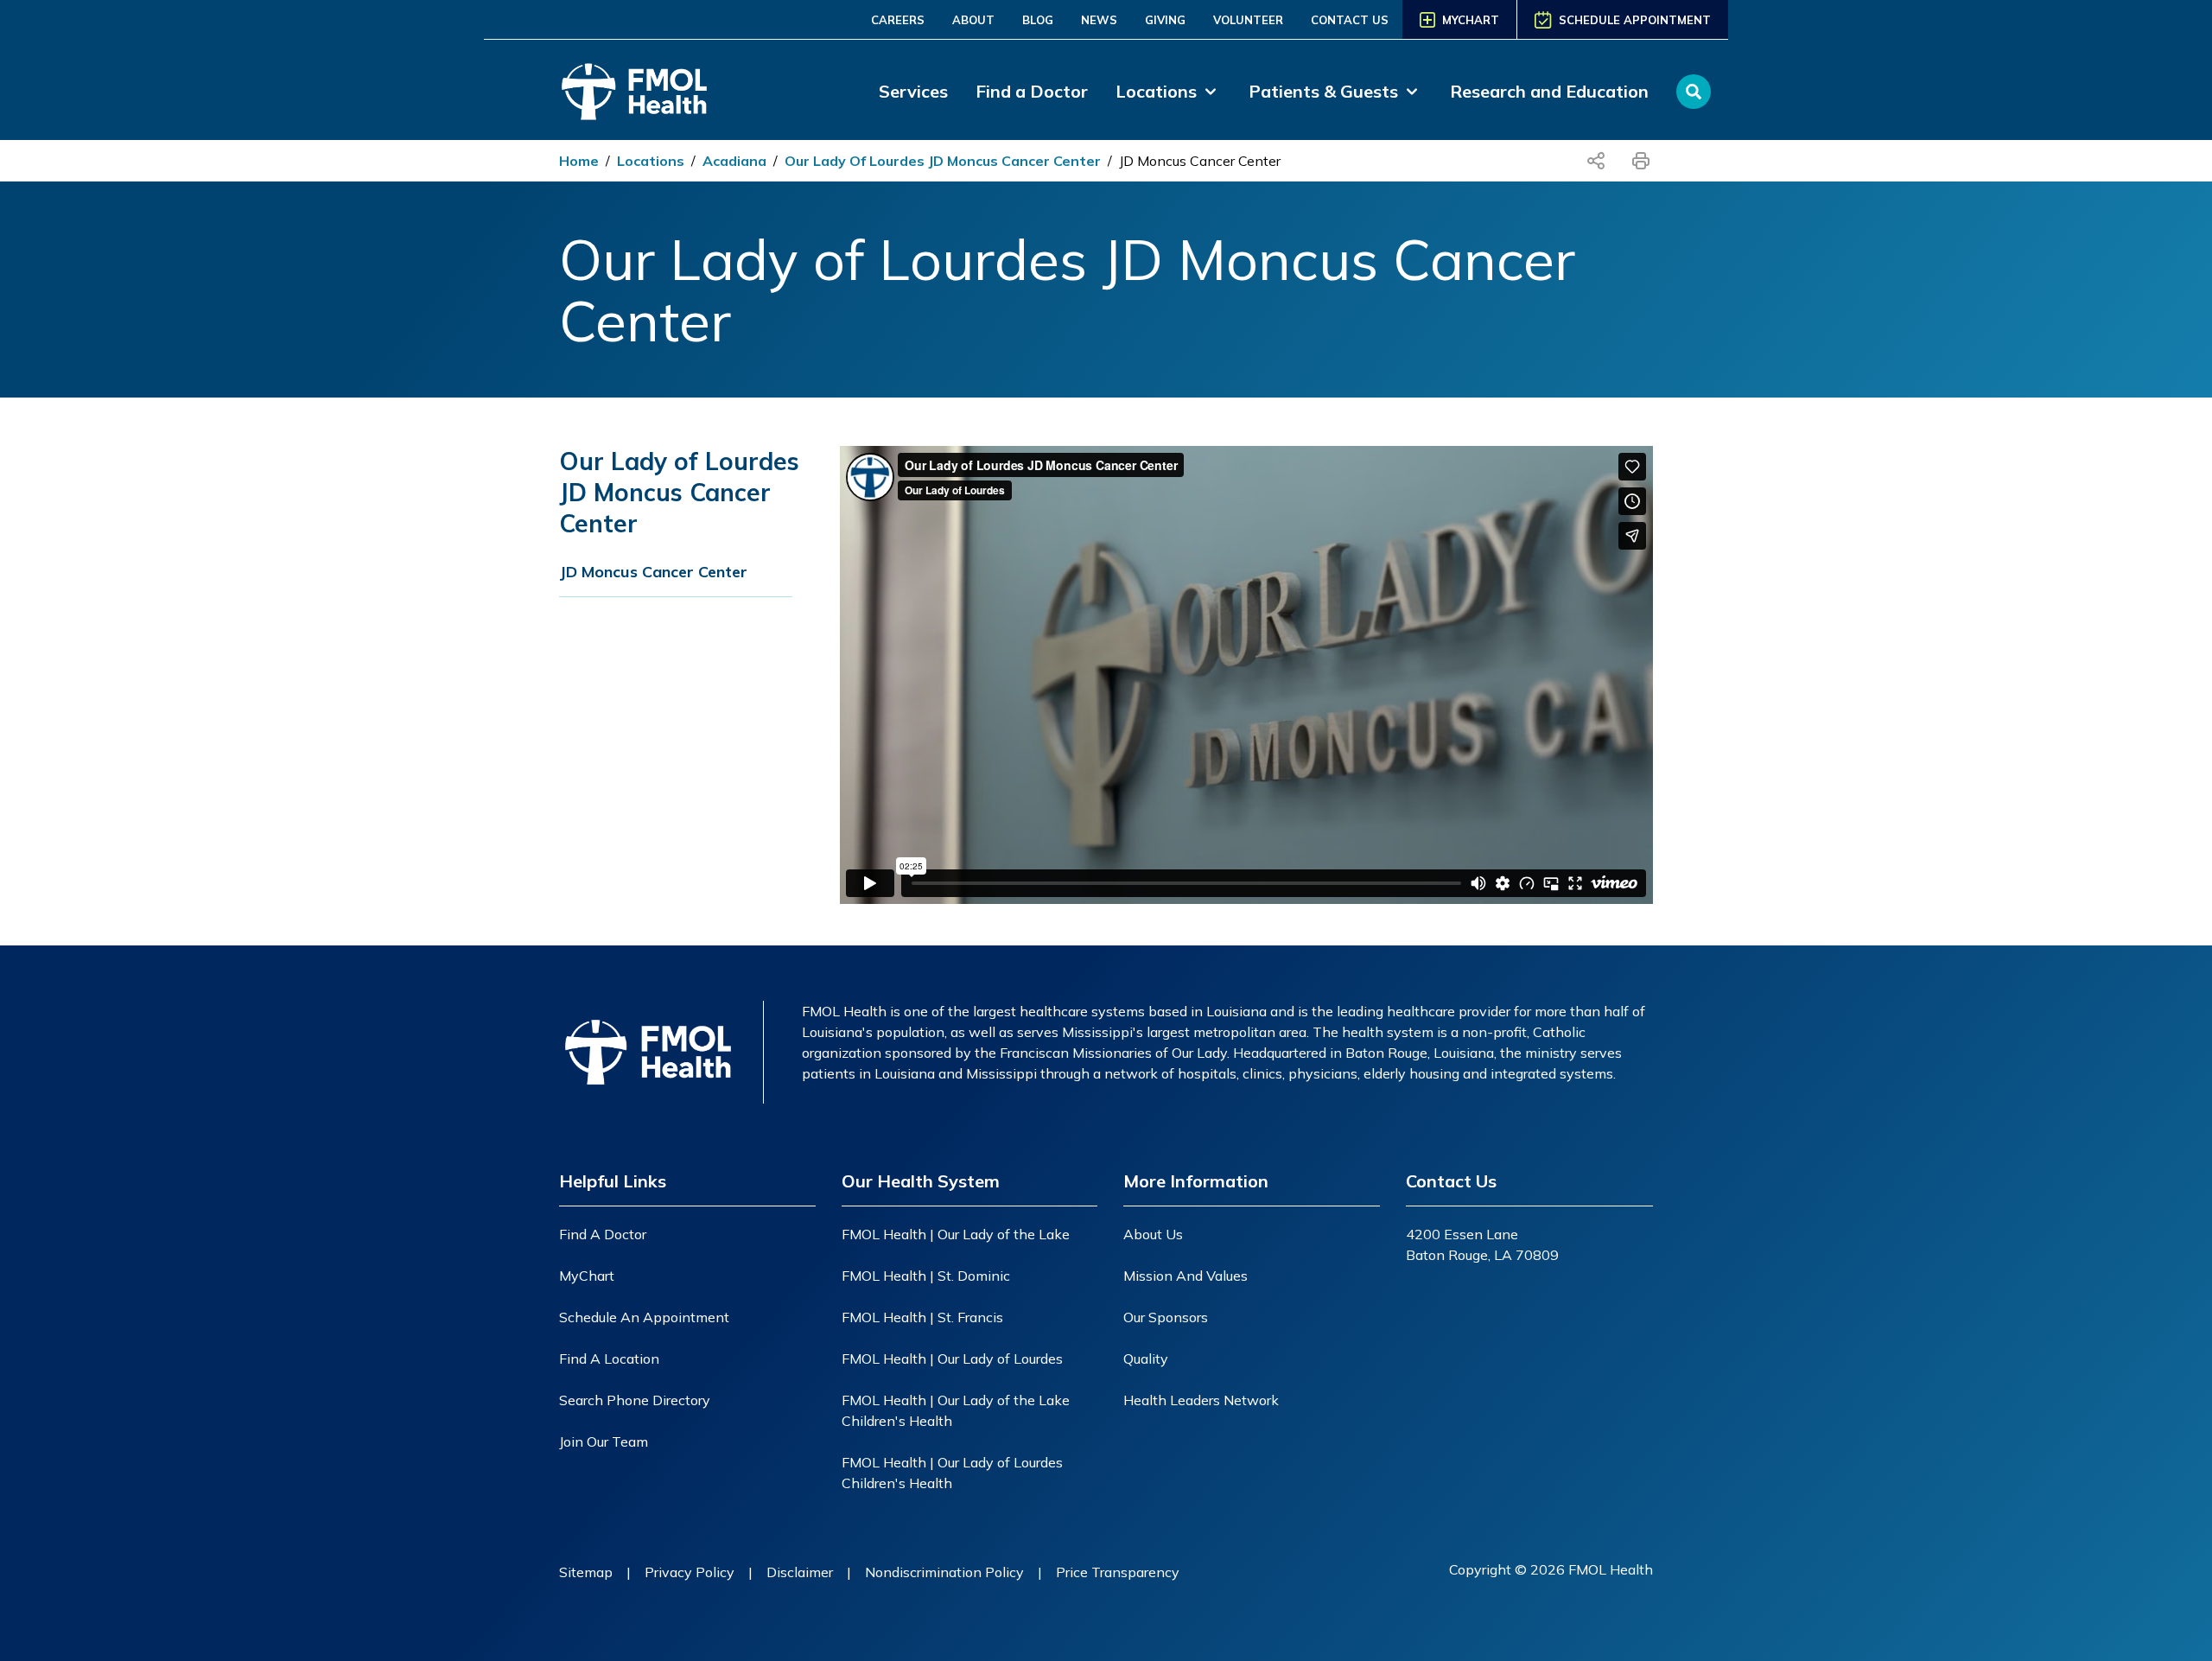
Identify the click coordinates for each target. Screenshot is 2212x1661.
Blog (1038, 20)
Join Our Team (604, 1441)
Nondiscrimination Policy (944, 1572)
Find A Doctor (603, 1234)
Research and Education (1549, 91)
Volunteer (1248, 20)
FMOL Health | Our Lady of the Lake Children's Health (956, 1410)
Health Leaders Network (1201, 1400)
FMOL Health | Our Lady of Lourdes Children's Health (952, 1473)
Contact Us (1350, 20)
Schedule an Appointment (644, 1317)
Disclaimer (800, 1572)
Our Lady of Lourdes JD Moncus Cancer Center (943, 161)
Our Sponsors (1166, 1317)
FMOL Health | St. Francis (922, 1317)
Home (579, 161)
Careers (898, 20)
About (973, 20)
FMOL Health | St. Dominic (926, 1276)
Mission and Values (1185, 1276)
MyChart (587, 1276)
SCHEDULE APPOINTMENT (1635, 20)
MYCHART (1471, 20)
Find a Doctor (1032, 91)
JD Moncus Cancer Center (1200, 161)
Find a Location (609, 1359)
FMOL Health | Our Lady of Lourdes (952, 1359)
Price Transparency (1118, 1572)
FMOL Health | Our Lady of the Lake (956, 1234)
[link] (1168, 92)
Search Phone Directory (635, 1400)
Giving (1165, 20)
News (1099, 20)
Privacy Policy (690, 1572)
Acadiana (734, 161)
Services (913, 91)
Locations (651, 161)
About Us (1153, 1234)
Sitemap (586, 1572)
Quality (1146, 1359)
